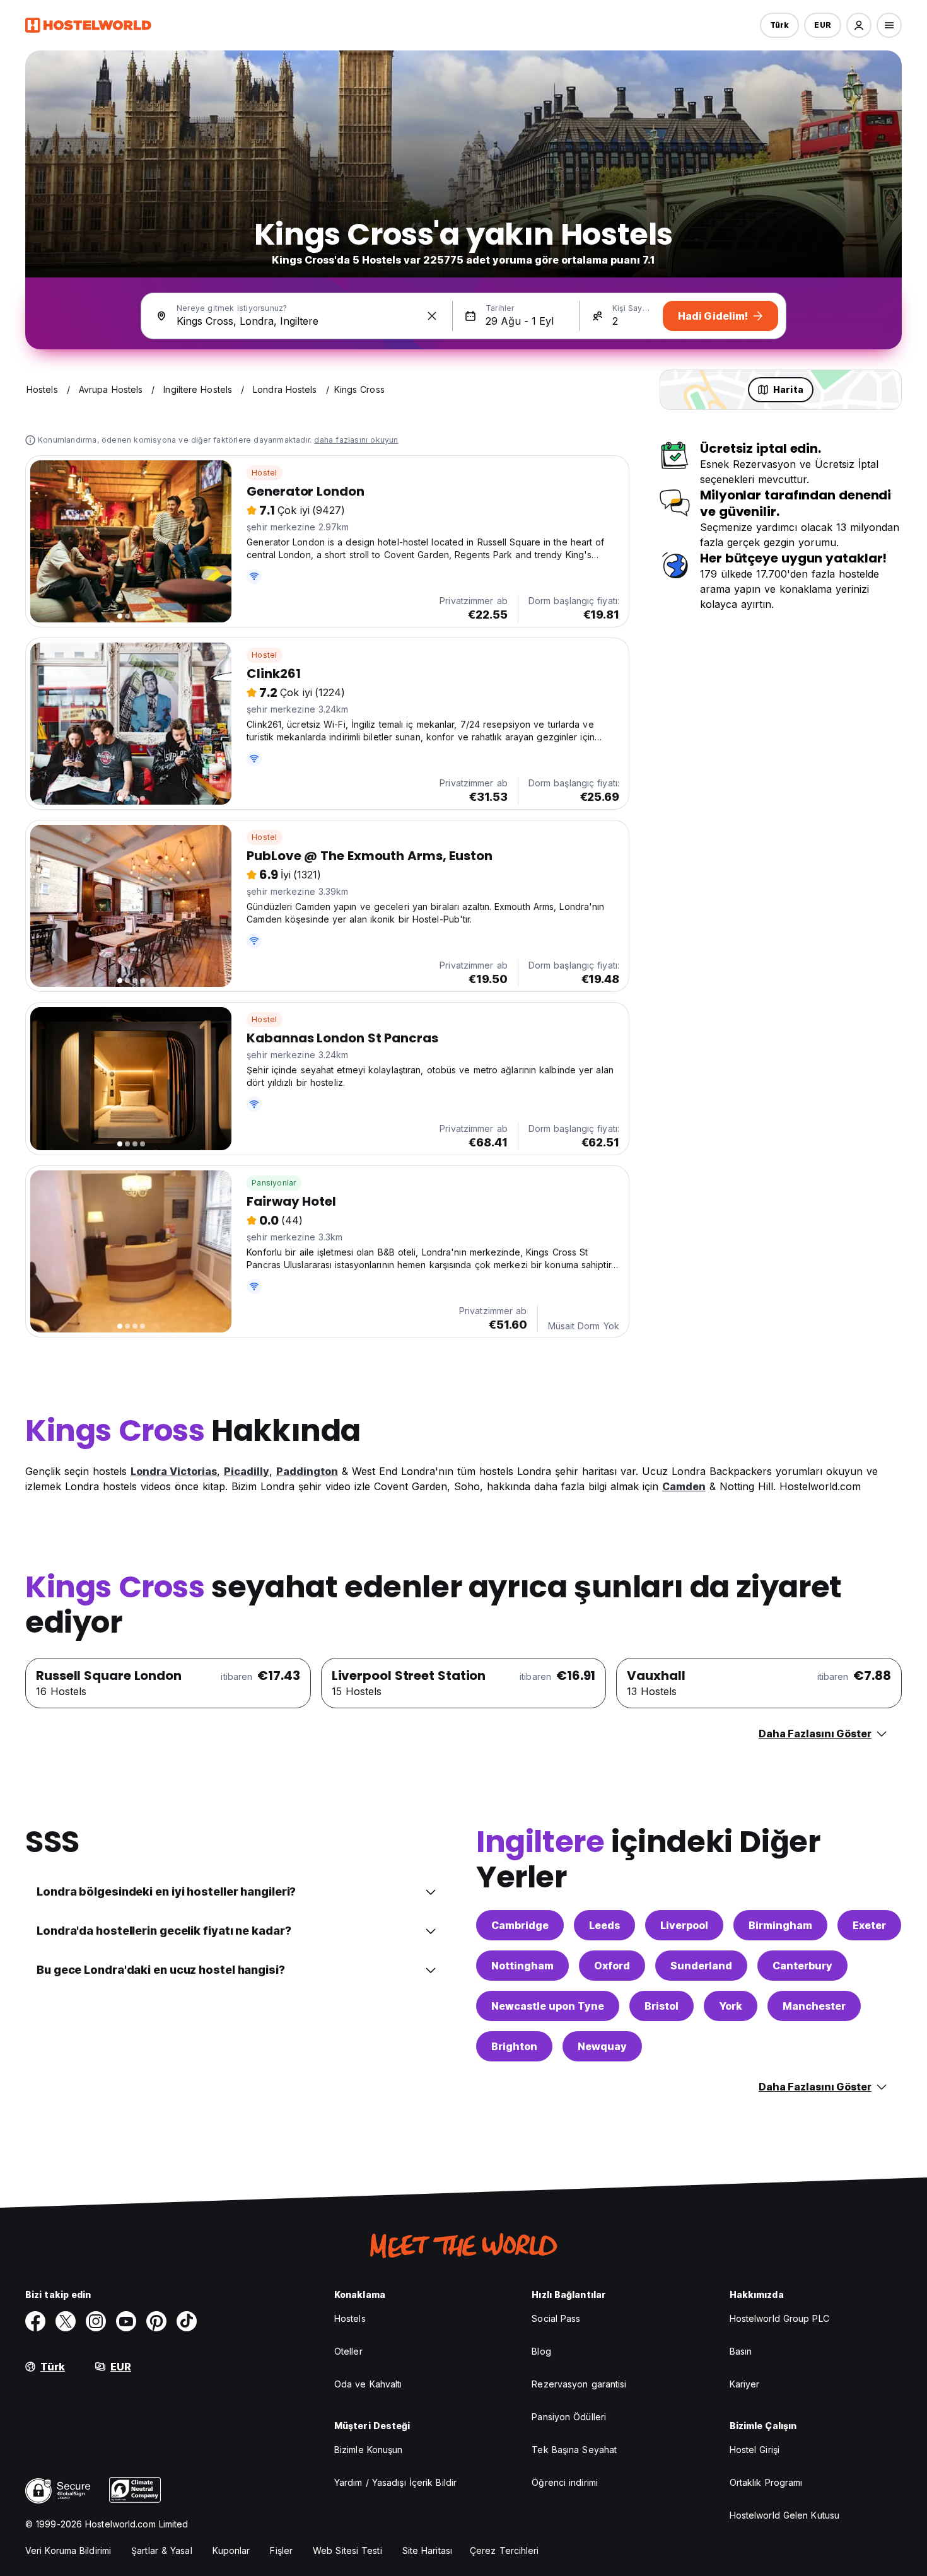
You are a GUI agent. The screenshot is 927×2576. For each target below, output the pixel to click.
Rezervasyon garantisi (579, 2384)
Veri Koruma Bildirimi (68, 2550)
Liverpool (684, 1925)
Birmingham (780, 1925)
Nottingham (522, 1966)
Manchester (814, 2006)
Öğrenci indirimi (565, 2482)
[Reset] (432, 316)
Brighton (514, 2046)
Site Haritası (427, 2550)
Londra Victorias (174, 1471)
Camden (684, 1486)
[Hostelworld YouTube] (126, 2321)
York (731, 2006)
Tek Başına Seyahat (574, 2450)
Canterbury (802, 1966)
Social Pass (556, 2318)
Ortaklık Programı (766, 2482)
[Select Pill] (859, 25)
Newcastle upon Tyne (548, 2006)
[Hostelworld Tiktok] (187, 2321)
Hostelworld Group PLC (779, 2318)
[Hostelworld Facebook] (35, 2321)
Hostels (350, 2318)
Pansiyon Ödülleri (569, 2417)
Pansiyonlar (274, 1183)
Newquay (602, 2046)
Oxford (612, 1966)
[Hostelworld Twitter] (66, 2321)
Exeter (869, 1925)
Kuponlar (231, 2550)
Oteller (348, 2351)
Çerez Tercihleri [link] (504, 2550)
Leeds (604, 1925)
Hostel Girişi (755, 2450)
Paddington (307, 1471)
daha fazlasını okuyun (356, 440)
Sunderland (701, 1966)
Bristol (662, 2006)
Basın (741, 2351)
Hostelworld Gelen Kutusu (784, 2515)
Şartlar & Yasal (162, 2550)
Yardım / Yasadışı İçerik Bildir (395, 2482)
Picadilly (247, 1471)
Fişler (281, 2550)
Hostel (264, 473)
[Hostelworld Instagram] (96, 2321)
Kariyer (745, 2384)
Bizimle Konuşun (369, 2450)
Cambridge (520, 1925)
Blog (541, 2351)
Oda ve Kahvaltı (368, 2384)
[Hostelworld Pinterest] (156, 2321)
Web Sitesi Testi (347, 2550)
